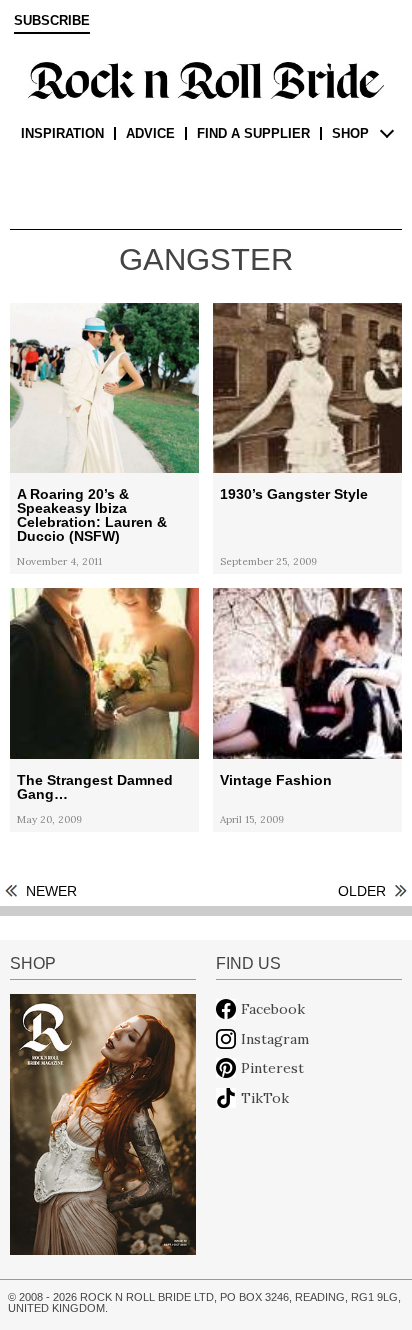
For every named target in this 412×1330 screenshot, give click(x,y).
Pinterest (272, 1068)
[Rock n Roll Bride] (206, 79)
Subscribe (52, 21)
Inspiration (62, 133)
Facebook (273, 1009)
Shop (350, 133)
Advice (150, 133)
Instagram (275, 1039)
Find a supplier (253, 133)
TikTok (265, 1098)
